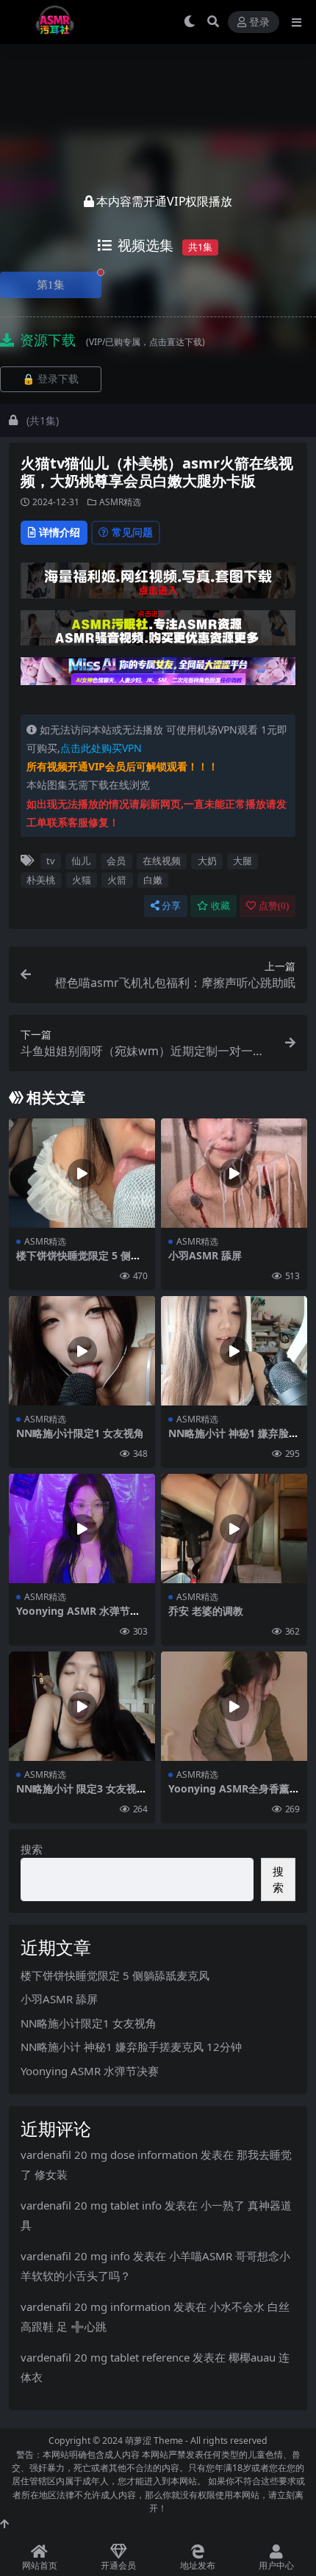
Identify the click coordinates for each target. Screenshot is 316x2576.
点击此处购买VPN (101, 748)
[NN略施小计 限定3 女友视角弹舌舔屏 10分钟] (82, 1706)
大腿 (243, 861)
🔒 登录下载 (50, 379)
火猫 (82, 880)
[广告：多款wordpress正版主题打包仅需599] (158, 585)
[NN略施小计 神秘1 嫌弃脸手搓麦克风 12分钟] (234, 1351)
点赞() (274, 906)
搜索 (32, 1849)
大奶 (207, 861)
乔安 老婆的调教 (206, 1611)
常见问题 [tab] (132, 532)
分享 (171, 906)
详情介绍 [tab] (60, 532)
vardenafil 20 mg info (75, 2256)
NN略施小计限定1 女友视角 (80, 1433)
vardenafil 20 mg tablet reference (105, 2357)
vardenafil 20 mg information (96, 2307)
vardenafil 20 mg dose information (109, 2154)
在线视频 (162, 861)
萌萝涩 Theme (154, 2441)
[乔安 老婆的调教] (234, 1528)
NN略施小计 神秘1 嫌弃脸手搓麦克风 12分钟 (234, 1439)
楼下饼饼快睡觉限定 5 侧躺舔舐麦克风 (79, 1262)
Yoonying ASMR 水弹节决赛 (78, 1617)
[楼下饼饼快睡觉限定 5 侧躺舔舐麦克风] (82, 1173)
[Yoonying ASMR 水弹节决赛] (82, 1528)
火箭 (117, 880)
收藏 (220, 906)
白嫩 (153, 880)
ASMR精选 (120, 502)
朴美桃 (41, 880)
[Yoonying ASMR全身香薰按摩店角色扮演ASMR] (234, 1706)
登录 (259, 22)
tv (50, 861)
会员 (116, 861)
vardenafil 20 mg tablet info (91, 2205)
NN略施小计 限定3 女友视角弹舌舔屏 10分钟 (82, 1795)
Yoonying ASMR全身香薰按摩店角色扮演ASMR (234, 1795)
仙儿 (81, 861)
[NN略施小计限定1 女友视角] (82, 1351)
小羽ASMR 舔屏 (205, 1255)
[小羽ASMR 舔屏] (234, 1173)
